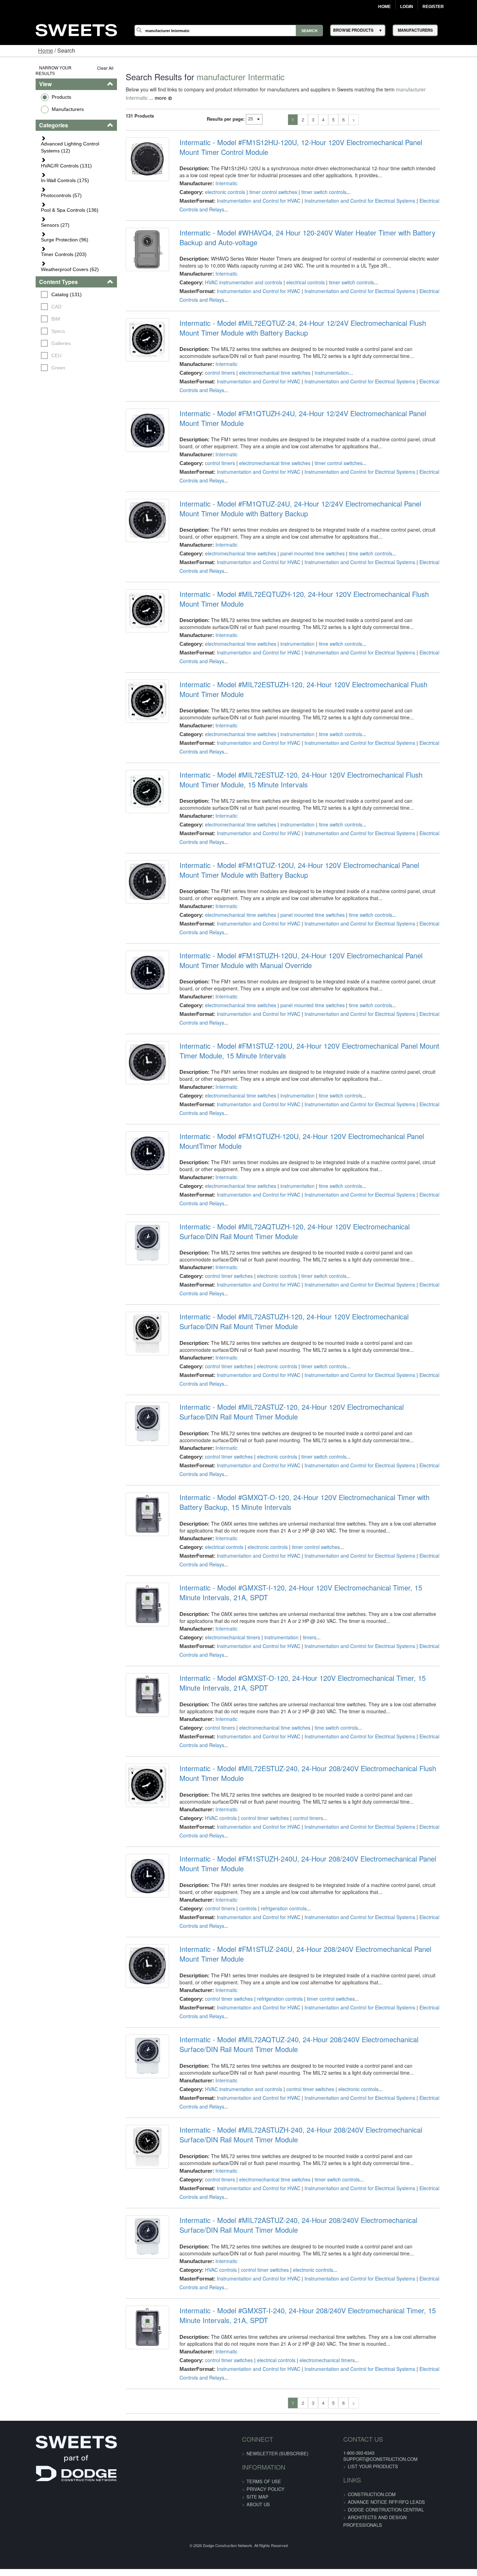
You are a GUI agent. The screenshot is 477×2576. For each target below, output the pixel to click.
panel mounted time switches (302, 545)
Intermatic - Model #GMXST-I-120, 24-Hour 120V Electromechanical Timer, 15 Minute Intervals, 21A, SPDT (318, 1584)
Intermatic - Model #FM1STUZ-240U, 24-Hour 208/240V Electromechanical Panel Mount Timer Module (316, 1946)
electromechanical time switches (265, 364)
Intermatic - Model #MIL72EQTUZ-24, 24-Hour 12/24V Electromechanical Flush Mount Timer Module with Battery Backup (313, 320)
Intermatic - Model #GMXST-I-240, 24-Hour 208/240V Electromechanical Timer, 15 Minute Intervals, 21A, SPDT (309, 2307)
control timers (210, 364)
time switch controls (360, 545)
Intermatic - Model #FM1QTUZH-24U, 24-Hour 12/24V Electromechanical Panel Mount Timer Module (313, 410)
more (443, 89)
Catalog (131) (36, 244)
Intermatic (216, 175)
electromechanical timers (222, 1629)
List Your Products (361, 2458)
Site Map (258, 2488)
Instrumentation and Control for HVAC (248, 192)
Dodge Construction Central (374, 2501)
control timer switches (219, 1267)
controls (238, 1900)
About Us (258, 2496)
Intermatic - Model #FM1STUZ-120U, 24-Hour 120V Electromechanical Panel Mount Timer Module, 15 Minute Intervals (309, 1042)
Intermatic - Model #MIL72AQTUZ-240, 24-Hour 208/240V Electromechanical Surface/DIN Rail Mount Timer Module (316, 2036)
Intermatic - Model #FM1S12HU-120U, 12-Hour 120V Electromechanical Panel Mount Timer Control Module (311, 139)
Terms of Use (264, 2473)
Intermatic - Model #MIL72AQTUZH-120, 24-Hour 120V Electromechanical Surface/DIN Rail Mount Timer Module (311, 1223)
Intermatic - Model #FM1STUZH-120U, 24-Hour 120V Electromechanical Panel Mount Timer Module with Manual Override (312, 952)
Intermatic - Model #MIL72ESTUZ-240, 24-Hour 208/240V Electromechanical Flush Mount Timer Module (318, 1765)
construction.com (360, 2486)
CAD (26, 256)
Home (384, 7)
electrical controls (295, 274)
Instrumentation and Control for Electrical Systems (350, 192)
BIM (25, 268)
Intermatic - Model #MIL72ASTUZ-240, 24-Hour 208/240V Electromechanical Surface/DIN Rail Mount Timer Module (315, 2217)
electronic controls (215, 184)
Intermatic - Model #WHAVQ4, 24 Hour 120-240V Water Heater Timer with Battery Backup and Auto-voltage (317, 229)
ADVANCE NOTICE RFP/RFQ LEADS (375, 2493)
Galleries (30, 293)
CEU (26, 305)
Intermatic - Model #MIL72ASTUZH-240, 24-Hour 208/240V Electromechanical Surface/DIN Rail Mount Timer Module (318, 2126)
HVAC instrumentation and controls (233, 274)
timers (299, 1629)
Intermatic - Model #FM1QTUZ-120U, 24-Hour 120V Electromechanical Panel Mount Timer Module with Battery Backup (310, 862)
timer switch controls (314, 184)
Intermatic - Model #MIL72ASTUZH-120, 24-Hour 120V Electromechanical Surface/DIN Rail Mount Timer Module (311, 1313)
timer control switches (263, 184)
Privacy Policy (266, 2481)
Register (433, 7)
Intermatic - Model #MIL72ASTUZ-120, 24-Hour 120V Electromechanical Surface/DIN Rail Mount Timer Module (319, 1403)
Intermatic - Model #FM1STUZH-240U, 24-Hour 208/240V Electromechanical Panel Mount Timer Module (318, 1855)
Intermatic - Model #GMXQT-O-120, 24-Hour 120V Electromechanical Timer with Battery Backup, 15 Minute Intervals (307, 1494)
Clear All (86, 68)
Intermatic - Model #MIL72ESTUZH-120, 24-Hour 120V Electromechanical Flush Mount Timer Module (314, 681)
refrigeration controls (274, 1900)
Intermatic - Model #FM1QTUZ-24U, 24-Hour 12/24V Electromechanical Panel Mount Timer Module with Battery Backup (311, 500)
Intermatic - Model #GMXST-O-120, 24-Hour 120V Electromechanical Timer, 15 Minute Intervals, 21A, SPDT (320, 1675)
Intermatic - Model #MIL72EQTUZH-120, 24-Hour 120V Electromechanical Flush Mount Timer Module (315, 591)
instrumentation (322, 364)
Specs (27, 280)
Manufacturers (37, 103)
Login (407, 7)
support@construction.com (369, 2451)
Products (31, 91)
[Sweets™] (76, 29)
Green (28, 317)
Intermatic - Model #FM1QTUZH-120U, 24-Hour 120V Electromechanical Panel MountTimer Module (311, 1133)
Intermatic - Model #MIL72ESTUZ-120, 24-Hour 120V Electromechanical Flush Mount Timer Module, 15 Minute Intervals (312, 771)
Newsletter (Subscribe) (277, 2445)
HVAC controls (211, 1810)
